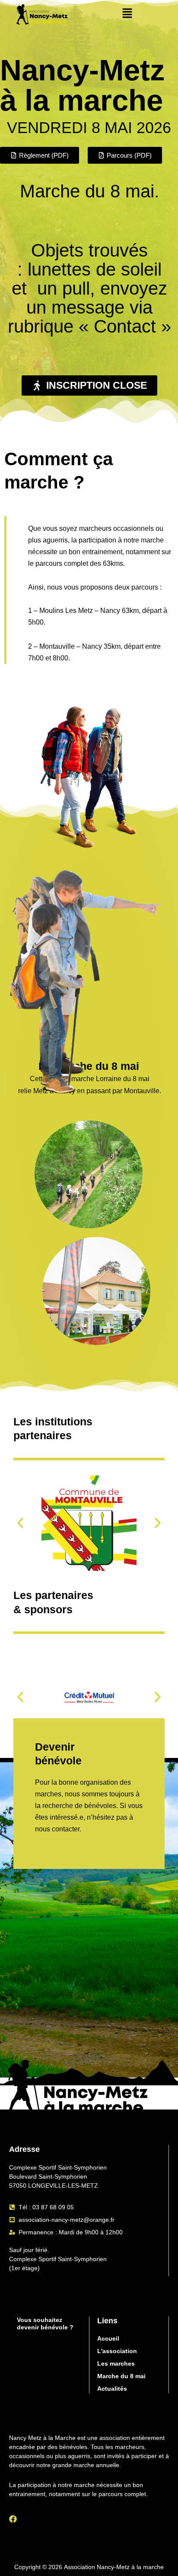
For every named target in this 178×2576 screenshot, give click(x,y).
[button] (127, 14)
